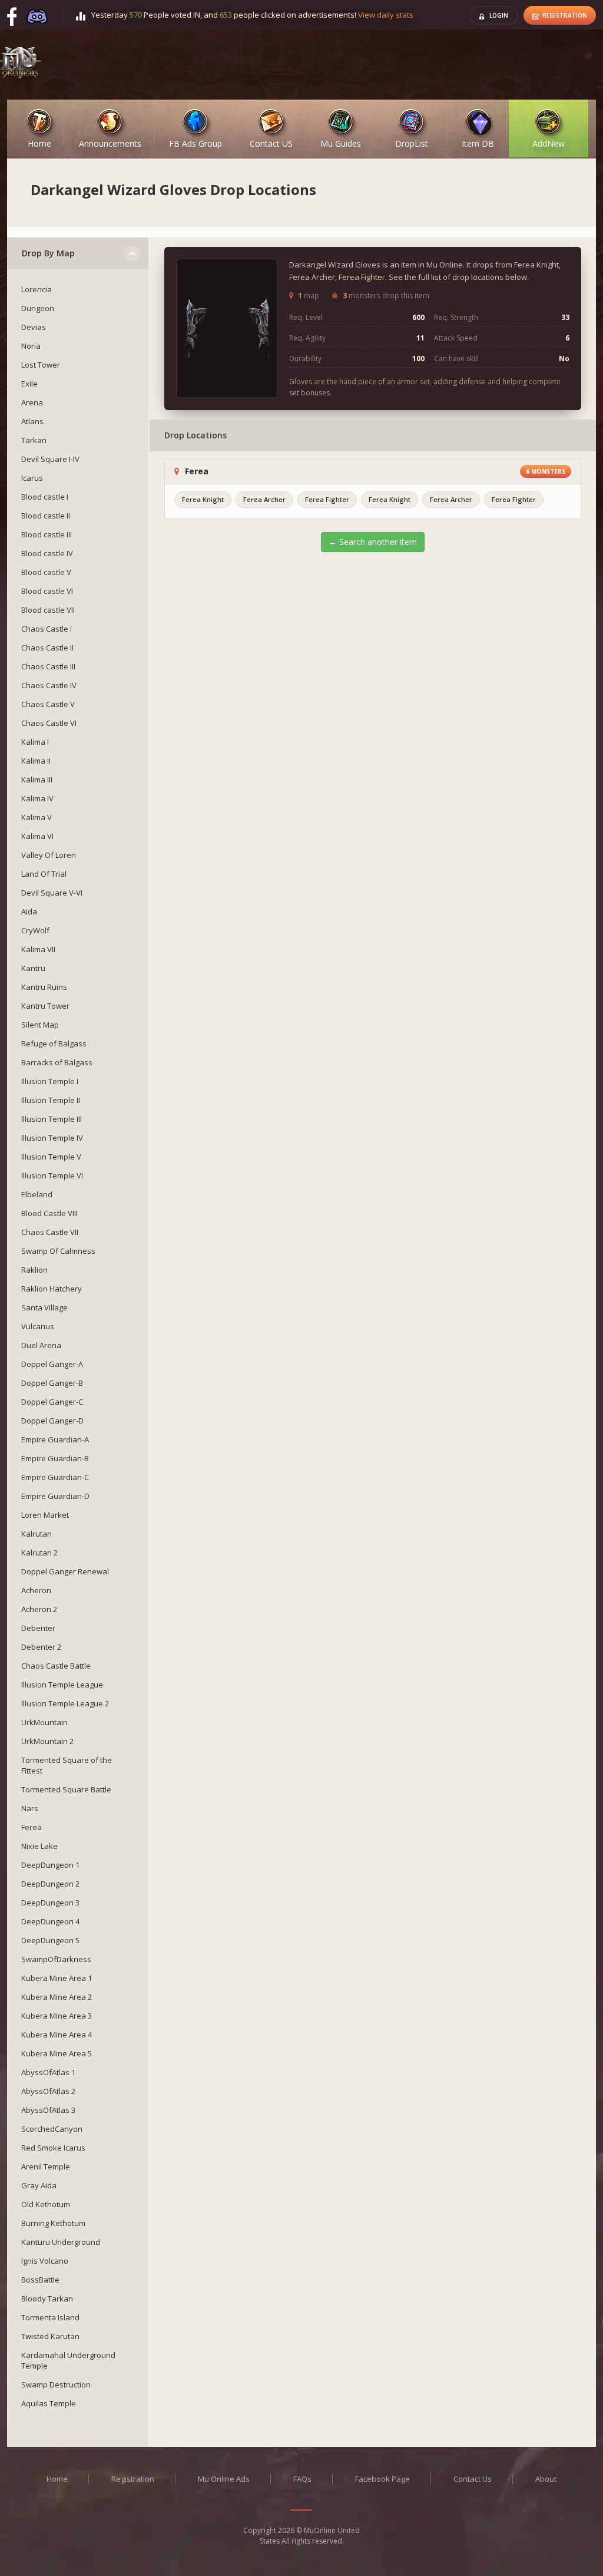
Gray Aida (39, 2185)
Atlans (32, 421)
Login (499, 15)
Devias (34, 327)
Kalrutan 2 (39, 1553)
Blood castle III (47, 534)
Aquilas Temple (49, 2403)
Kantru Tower (45, 1006)
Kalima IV (37, 798)
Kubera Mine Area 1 (57, 1978)
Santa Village (44, 1307)
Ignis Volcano (45, 2261)
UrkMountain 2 (47, 1741)
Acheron (36, 1590)
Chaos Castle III (48, 666)
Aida (29, 911)
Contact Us (473, 2479)
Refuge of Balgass (54, 1043)
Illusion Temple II (51, 1100)
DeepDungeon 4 (50, 1921)
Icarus (32, 478)
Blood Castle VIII (49, 1213)
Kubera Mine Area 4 (57, 2035)
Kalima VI (37, 836)
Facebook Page (382, 2479)
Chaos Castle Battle (56, 1666)
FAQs (302, 2479)
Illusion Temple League (62, 1685)
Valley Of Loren (49, 855)
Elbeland (37, 1194)
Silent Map (40, 1025)
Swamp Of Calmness (58, 1251)
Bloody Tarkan (47, 2298)
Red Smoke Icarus (53, 2148)
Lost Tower (41, 365)
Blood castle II (46, 516)
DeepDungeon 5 (50, 1940)
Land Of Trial (44, 874)
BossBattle (40, 2280)
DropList (412, 141)
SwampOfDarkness (56, 1959)
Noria (31, 346)
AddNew (549, 141)
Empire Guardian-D (55, 1496)
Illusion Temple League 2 (65, 1703)
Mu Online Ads (224, 2479)
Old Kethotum (46, 2204)
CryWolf (35, 930)
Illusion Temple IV (52, 1138)
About (546, 2479)
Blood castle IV (47, 553)
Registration (565, 15)
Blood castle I (45, 497)
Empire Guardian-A (55, 1439)
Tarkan (34, 440)
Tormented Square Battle (66, 1789)
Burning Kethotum (53, 2223)
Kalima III (37, 780)
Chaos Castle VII (50, 1232)
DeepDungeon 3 (50, 1903)
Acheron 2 (39, 1609)
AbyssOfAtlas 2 (48, 2091)
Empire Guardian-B (55, 1458)
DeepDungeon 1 (50, 1865)
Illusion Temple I (50, 1081)
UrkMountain (44, 1722)
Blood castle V (46, 572)
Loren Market (45, 1515)
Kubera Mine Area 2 (57, 1997)
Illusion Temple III (52, 1119)
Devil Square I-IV (50, 459)
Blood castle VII (48, 610)
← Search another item (373, 542)
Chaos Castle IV (49, 685)
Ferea (32, 1827)
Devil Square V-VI (52, 893)
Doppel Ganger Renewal (65, 1571)
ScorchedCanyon (52, 2129)
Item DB (478, 141)
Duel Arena (41, 1345)
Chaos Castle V (48, 704)
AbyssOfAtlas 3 (48, 2110)
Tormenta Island (50, 2317)
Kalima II (36, 761)
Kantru (33, 968)
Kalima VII (38, 949)
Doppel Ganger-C (52, 1402)
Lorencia (37, 289)
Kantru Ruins (44, 987)
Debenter (38, 1628)
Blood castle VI (47, 591)
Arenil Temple (46, 2167)
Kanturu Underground (61, 2242)
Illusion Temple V (51, 1157)
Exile (29, 384)
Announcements (110, 141)
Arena (32, 402)
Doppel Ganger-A (52, 1364)
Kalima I (35, 742)
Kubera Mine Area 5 (57, 2053)
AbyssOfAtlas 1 (48, 2072)
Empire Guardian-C (55, 1477)
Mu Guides (341, 141)
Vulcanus (38, 1326)
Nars (30, 1808)
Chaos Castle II (47, 648)
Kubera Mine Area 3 (57, 2016)
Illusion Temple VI (52, 1175)
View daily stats (386, 15)
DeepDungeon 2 (50, 1884)
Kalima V (37, 817)
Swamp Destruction (56, 2385)
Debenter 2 (41, 1647)
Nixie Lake (39, 1846)
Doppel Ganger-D (52, 1421)
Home (39, 141)
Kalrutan (37, 1534)
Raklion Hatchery (52, 1289)
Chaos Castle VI (49, 723)
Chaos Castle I (47, 629)
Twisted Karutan (50, 2336)
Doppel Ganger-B (52, 1383)
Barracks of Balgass (57, 1062)
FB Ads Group (196, 141)
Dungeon (38, 308)
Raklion (34, 1270)
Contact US (271, 141)
